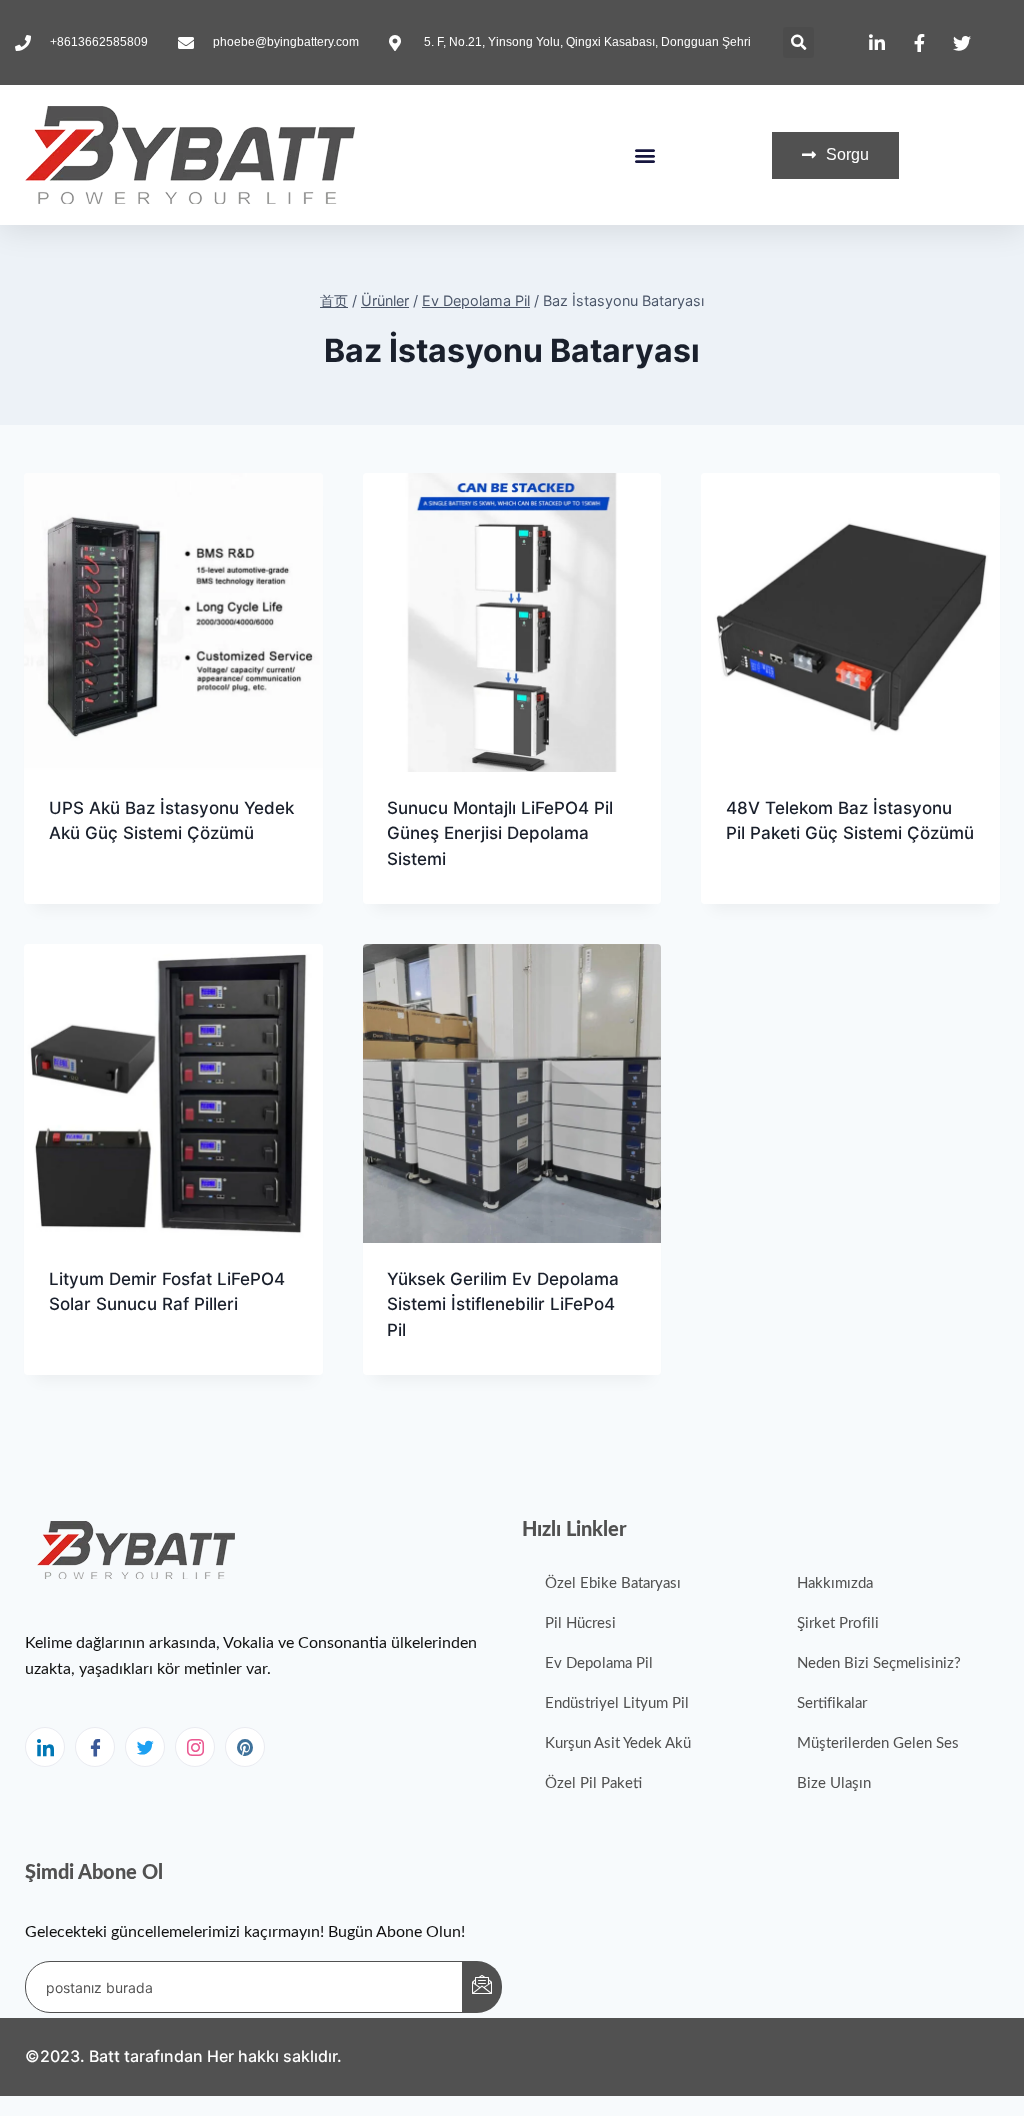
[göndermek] (482, 1987)
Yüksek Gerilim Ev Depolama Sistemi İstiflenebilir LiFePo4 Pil (503, 1304)
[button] (798, 42)
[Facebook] (95, 1747)
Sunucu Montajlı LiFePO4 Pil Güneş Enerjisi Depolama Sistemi (500, 833)
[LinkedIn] (45, 1747)
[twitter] (145, 1747)
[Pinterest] (245, 1747)
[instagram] (195, 1747)
